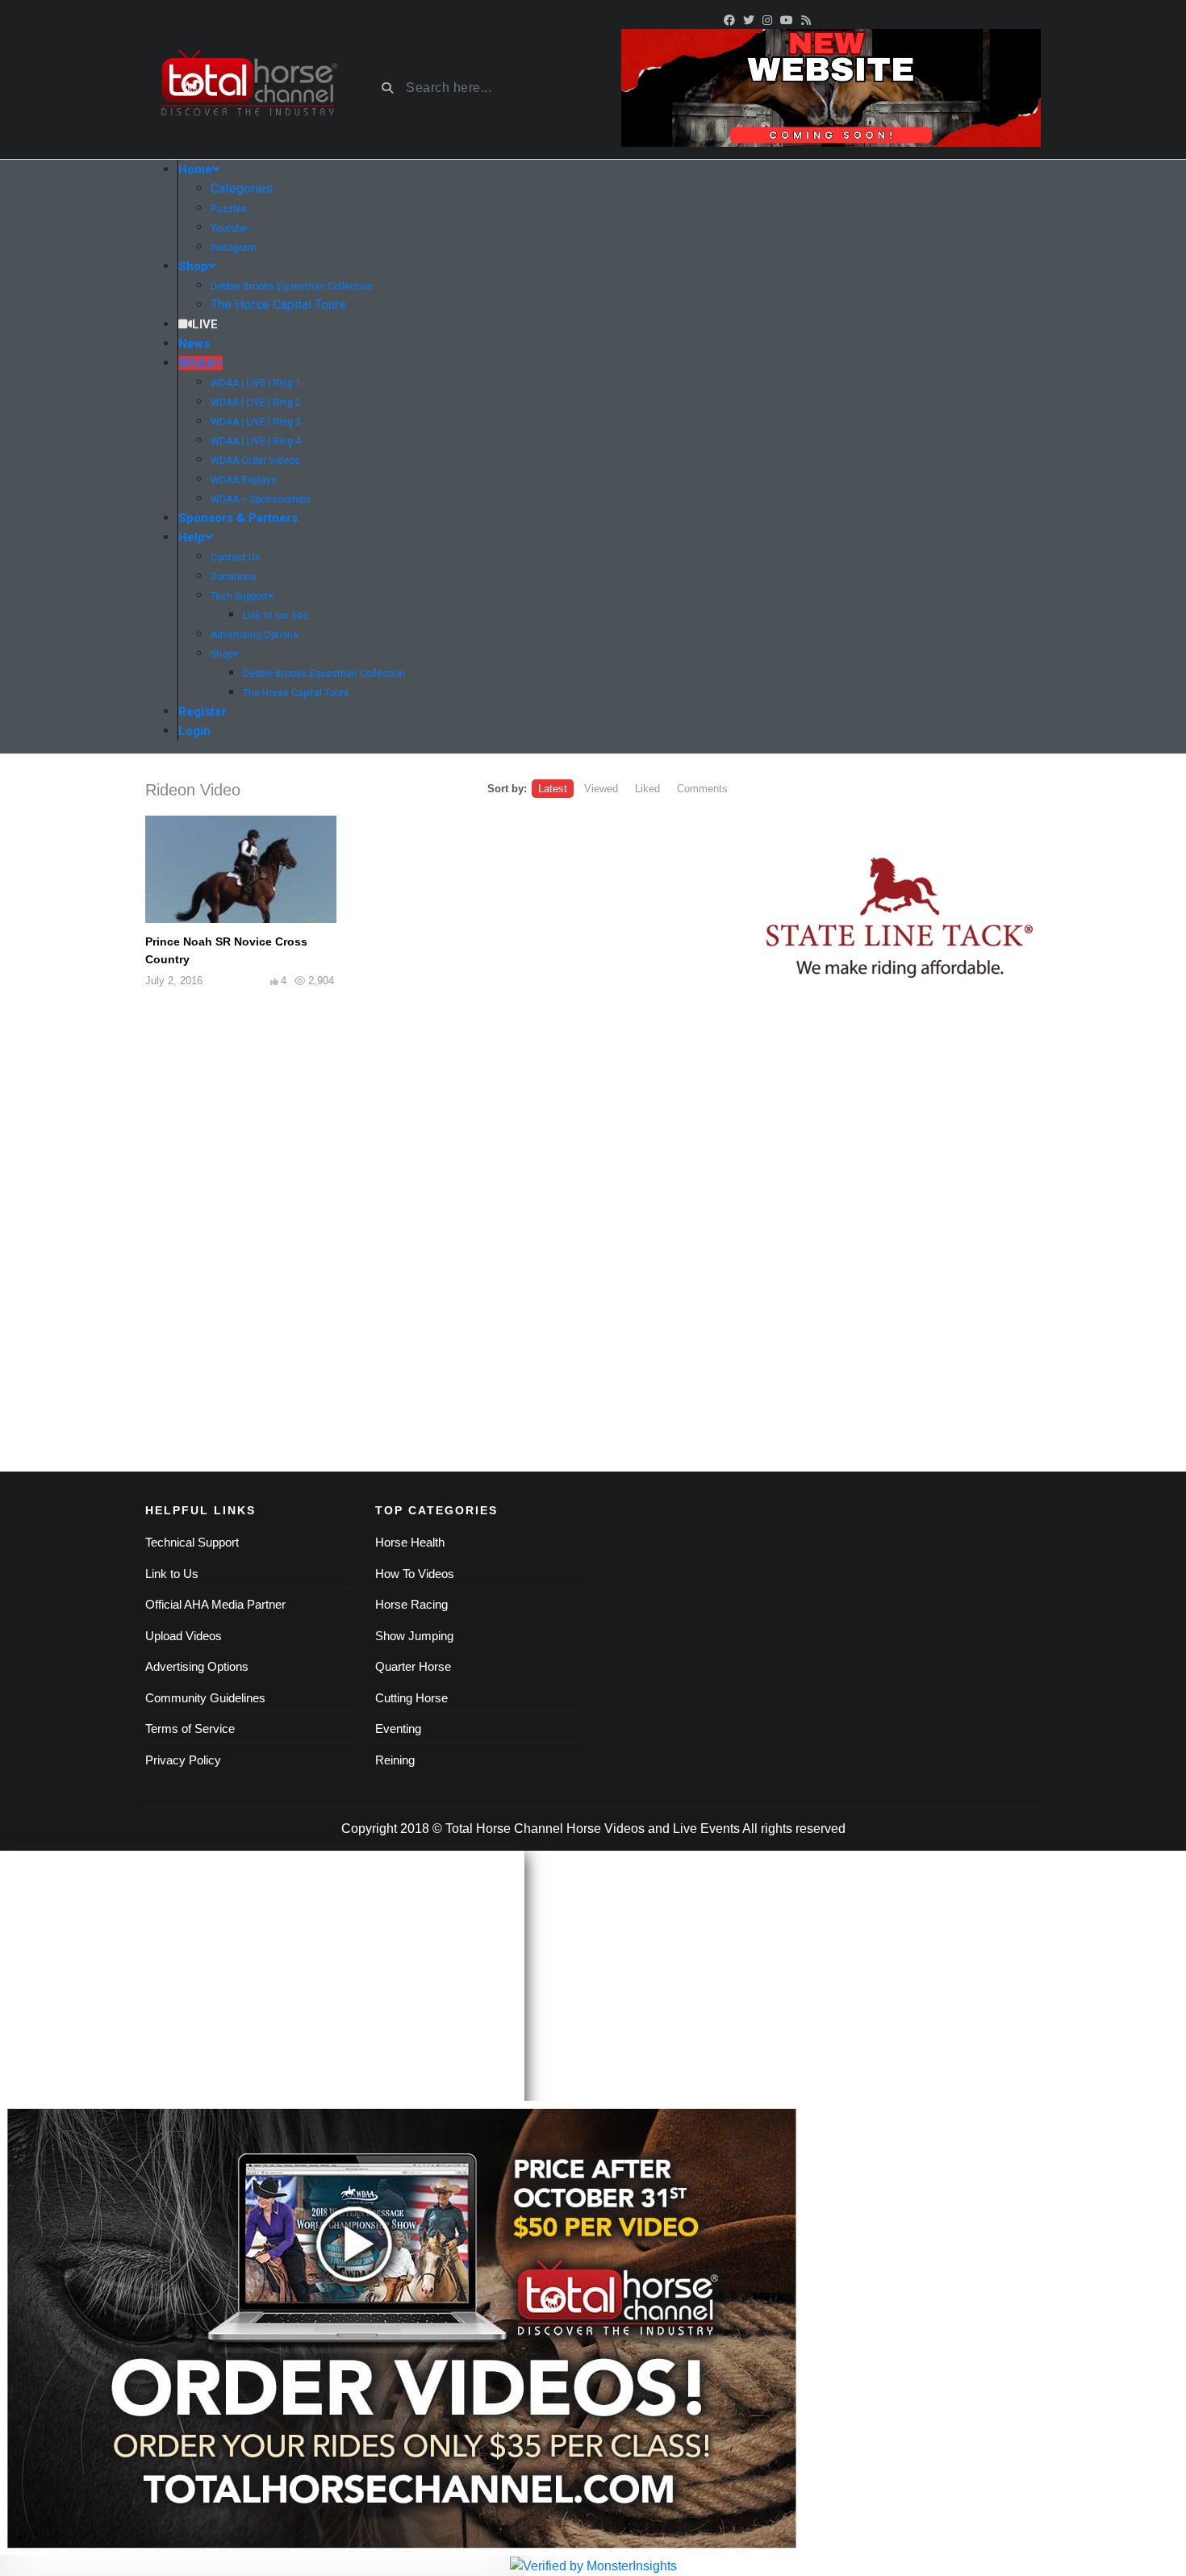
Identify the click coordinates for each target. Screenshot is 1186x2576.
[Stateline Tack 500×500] (900, 919)
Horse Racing (411, 1604)
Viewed (601, 789)
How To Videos (415, 1574)
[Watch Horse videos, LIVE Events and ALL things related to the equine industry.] (248, 88)
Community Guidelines (205, 1698)
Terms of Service (190, 1728)
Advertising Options (197, 1666)
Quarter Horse (413, 1666)
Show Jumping (414, 1636)
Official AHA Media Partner (215, 1604)
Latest (553, 789)
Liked (647, 789)
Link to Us (172, 1574)
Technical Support (192, 1542)
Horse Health (410, 1542)
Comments (702, 789)
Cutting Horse (411, 1698)
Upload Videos (184, 1636)
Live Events (706, 1829)
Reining (395, 1760)
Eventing (398, 1728)
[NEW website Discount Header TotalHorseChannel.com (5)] (831, 87)
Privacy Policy (183, 1760)
